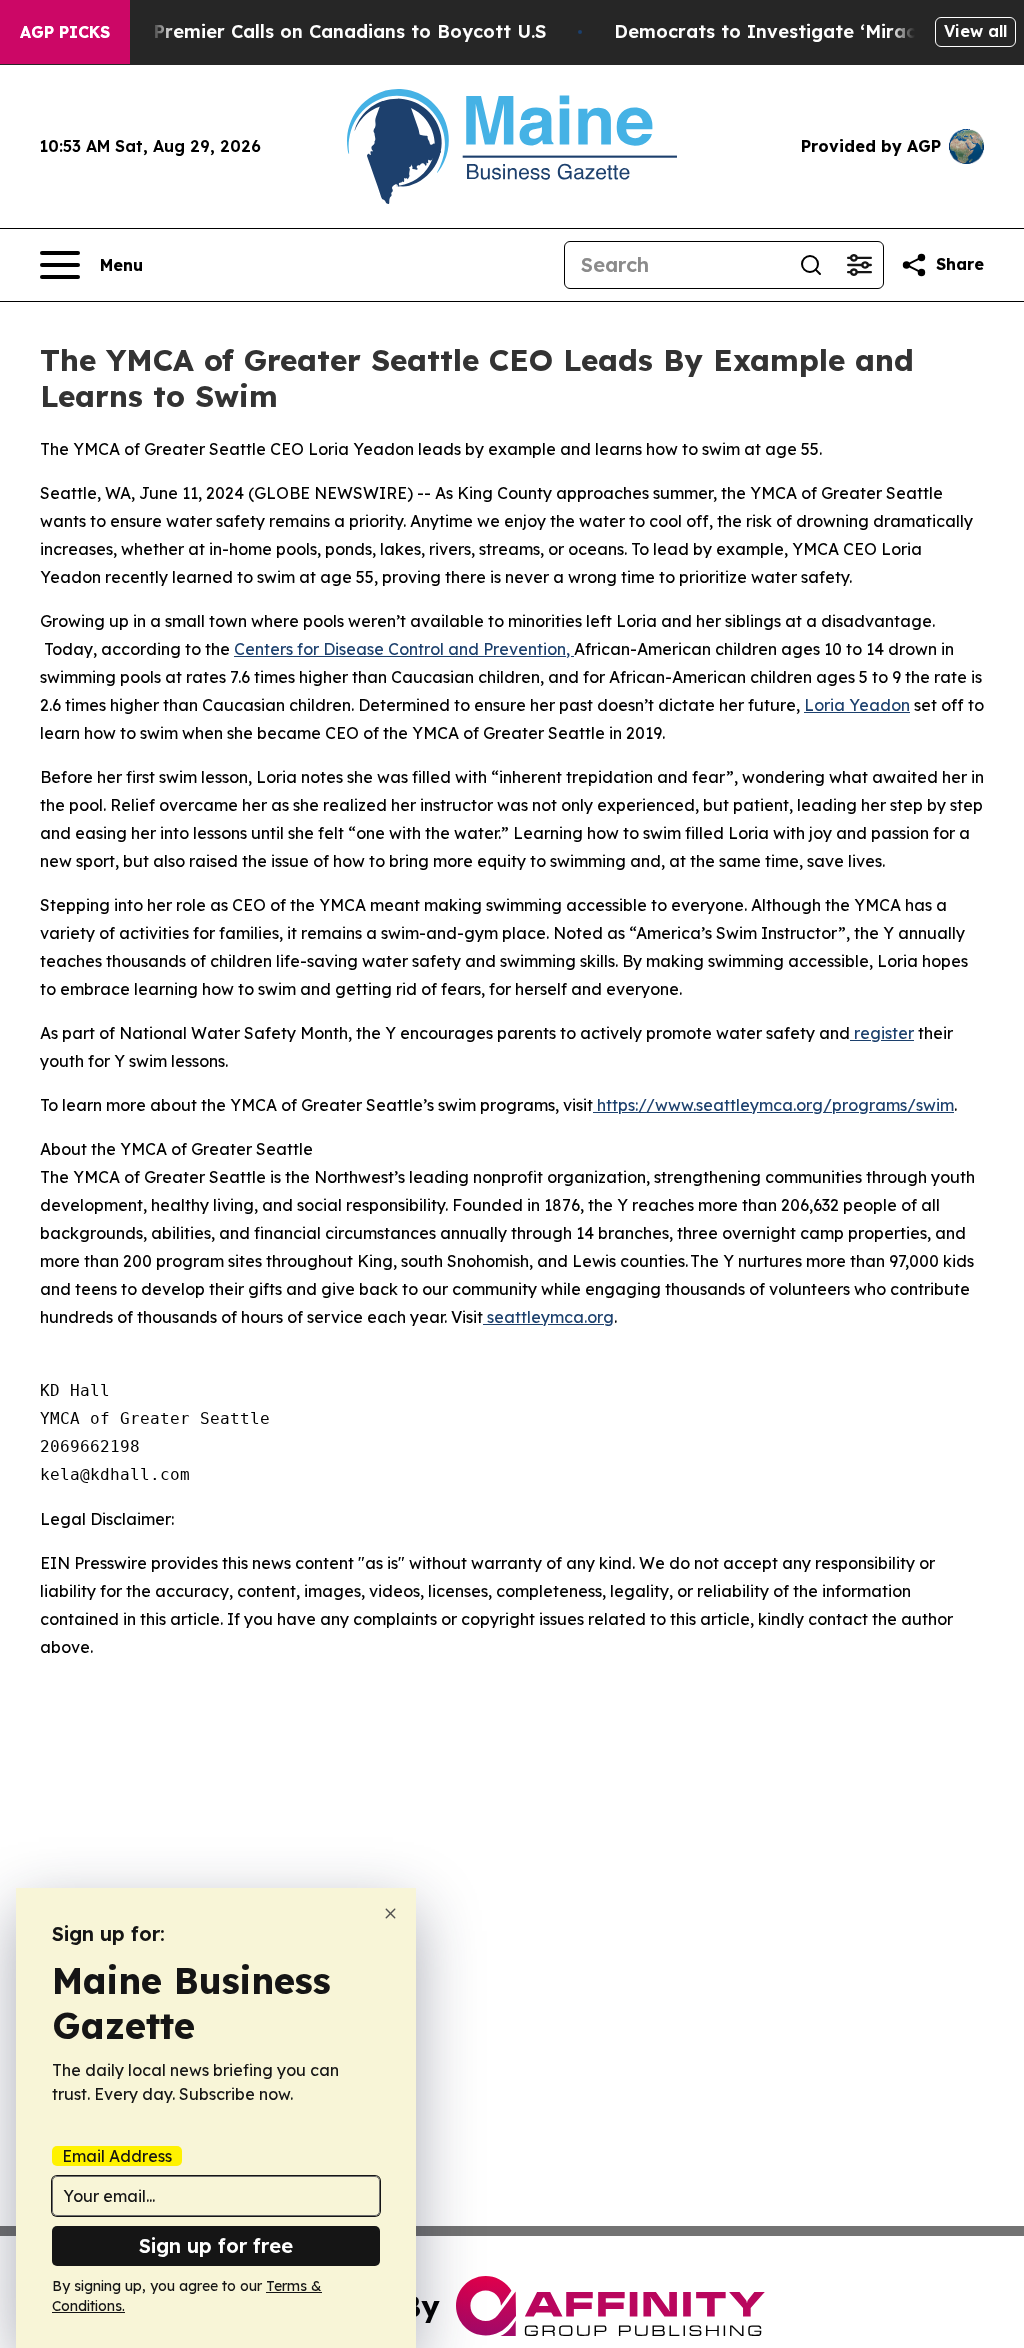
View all (975, 31)
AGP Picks (65, 32)
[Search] (811, 265)
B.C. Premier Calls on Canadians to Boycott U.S (330, 31)
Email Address (117, 2156)
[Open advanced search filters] (859, 265)
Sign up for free (216, 2245)
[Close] (390, 1913)
